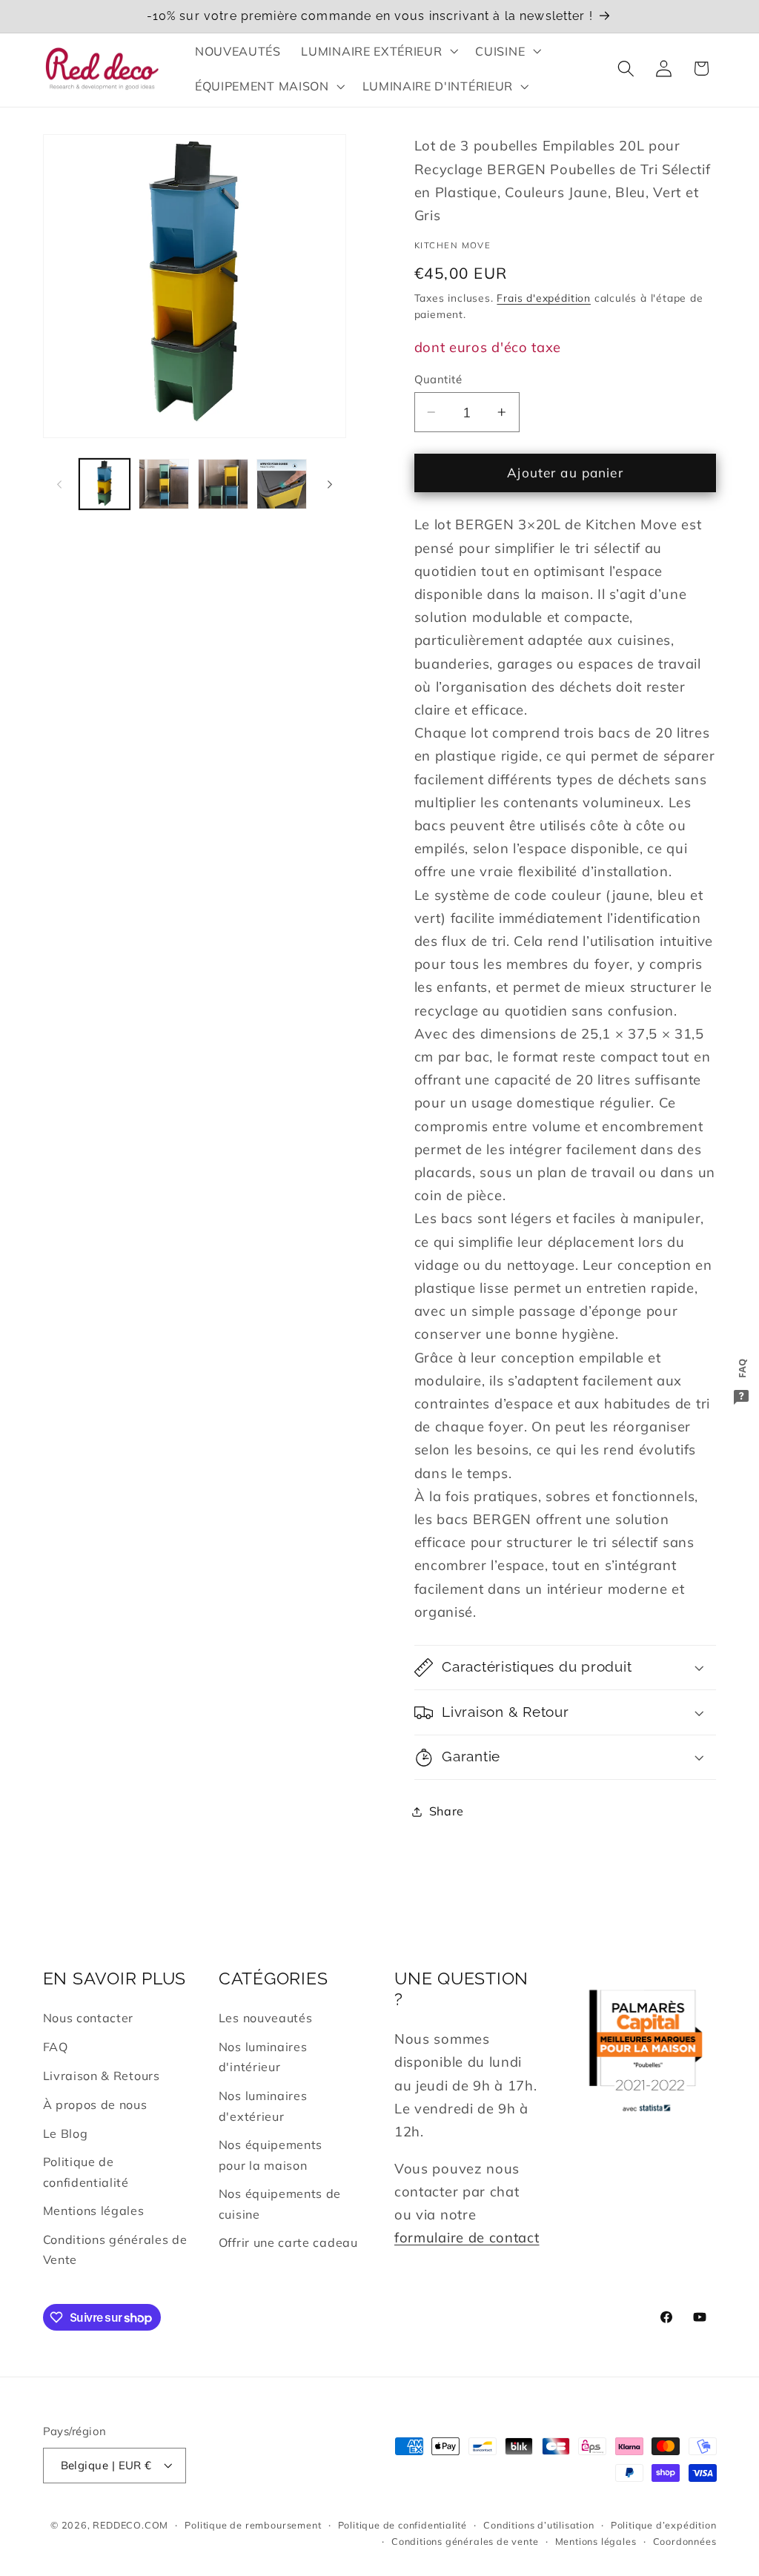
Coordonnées (685, 2541)
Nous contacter (89, 2018)
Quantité (438, 379)
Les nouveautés (266, 2018)
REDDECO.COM (130, 2525)
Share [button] (447, 1811)
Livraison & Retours (102, 2076)
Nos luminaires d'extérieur (263, 2106)
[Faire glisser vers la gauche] (59, 484)
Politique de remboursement (253, 2525)
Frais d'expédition (544, 298)
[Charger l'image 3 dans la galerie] (223, 484)
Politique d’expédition (664, 2525)
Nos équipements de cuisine (280, 2203)
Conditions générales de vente (465, 2541)
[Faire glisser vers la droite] (330, 484)
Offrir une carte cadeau (288, 2242)
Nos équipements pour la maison (271, 2155)
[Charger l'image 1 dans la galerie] (105, 484)
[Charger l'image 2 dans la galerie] (164, 484)
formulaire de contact (467, 2238)
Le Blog (66, 2133)
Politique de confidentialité (86, 2172)
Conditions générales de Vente (115, 2249)
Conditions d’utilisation (538, 2525)
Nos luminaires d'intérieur (263, 2057)
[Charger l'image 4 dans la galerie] (282, 484)
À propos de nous (95, 2105)
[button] (378, 51)
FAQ (56, 2047)
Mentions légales (94, 2211)
